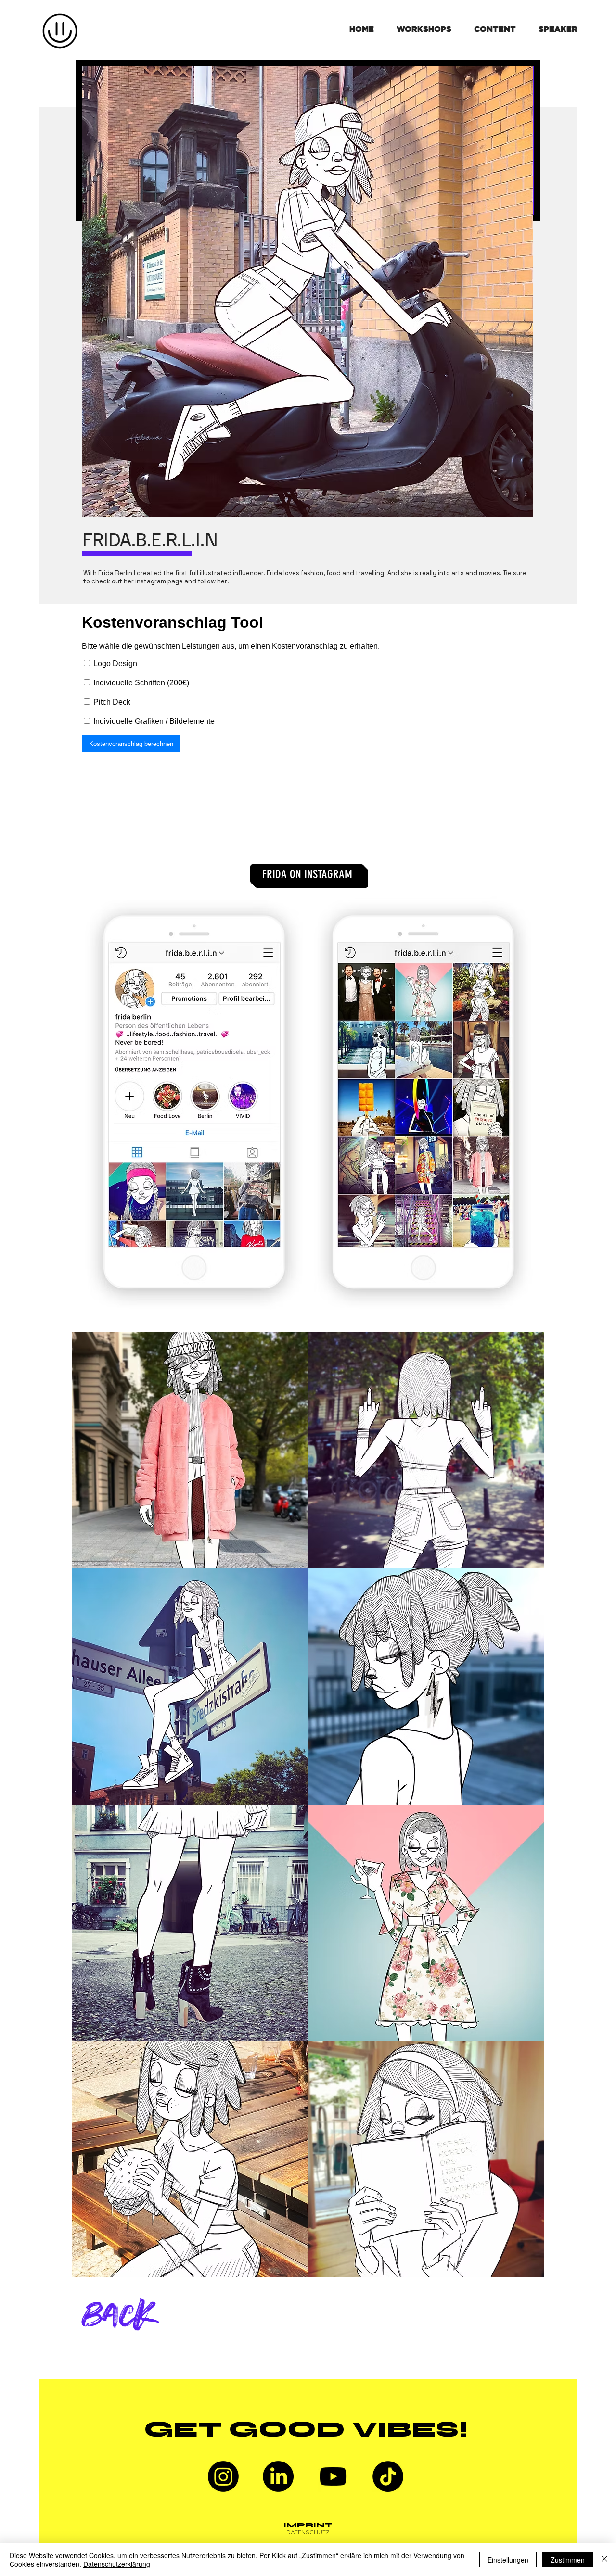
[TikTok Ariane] (388, 2476)
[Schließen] (604, 2560)
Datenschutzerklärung (117, 2564)
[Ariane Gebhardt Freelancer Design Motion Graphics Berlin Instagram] (223, 2476)
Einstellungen (508, 2560)
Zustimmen (568, 2560)
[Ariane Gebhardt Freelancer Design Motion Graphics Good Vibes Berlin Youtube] (333, 2476)
